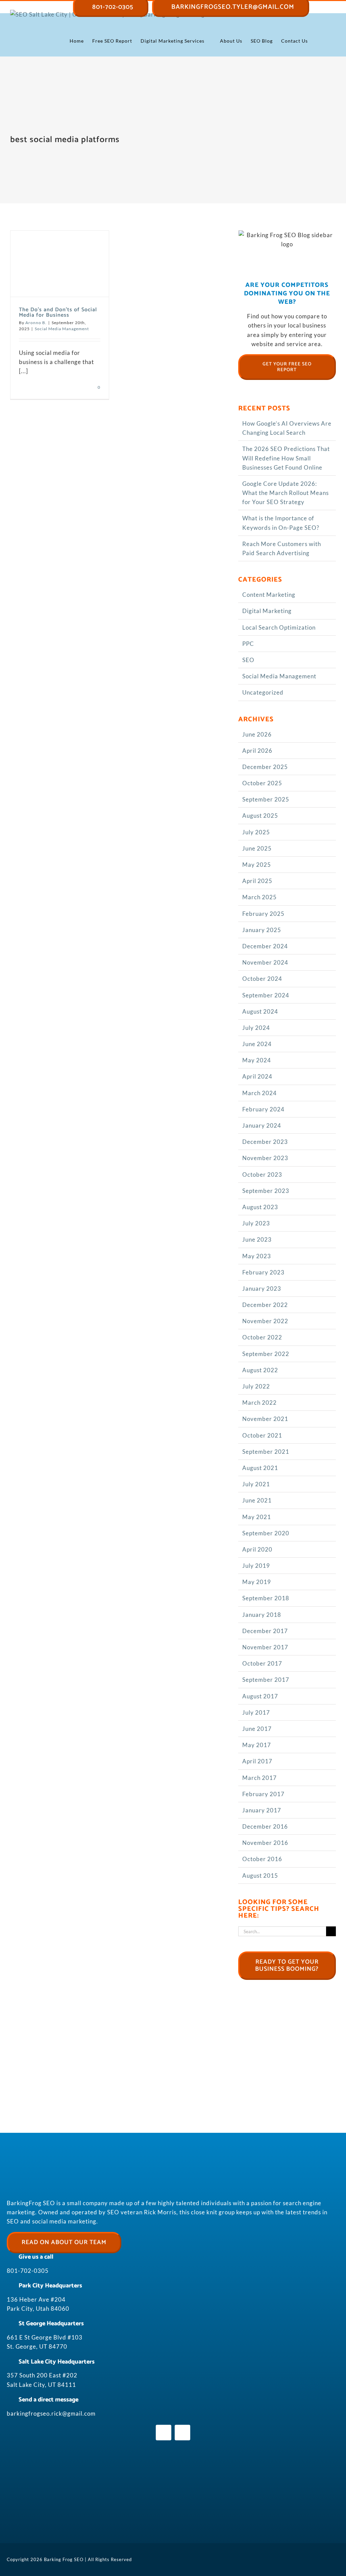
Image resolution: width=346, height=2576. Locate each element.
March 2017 (259, 1778)
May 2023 (257, 1256)
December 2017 (265, 1631)
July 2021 (256, 1484)
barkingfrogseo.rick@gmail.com (51, 2413)
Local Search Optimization (279, 627)
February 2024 (263, 1109)
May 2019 (257, 1582)
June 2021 (257, 1500)
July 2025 (256, 832)
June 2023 (257, 1239)
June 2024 (257, 1044)
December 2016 (265, 1826)
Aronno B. (36, 323)
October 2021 (262, 1435)
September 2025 (266, 799)
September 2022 (266, 1354)
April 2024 (257, 1076)
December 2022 (265, 1305)
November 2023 (265, 1158)
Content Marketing (269, 595)
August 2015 (260, 1875)
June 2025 (257, 848)
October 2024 (262, 979)
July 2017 (256, 1712)
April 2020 (257, 1549)
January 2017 (262, 1810)
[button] (325, 41)
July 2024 (256, 1028)
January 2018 (262, 1615)
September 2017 (266, 1680)
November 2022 (265, 1321)
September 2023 (266, 1191)
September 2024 (266, 995)
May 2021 (257, 1517)
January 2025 (262, 930)
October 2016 (262, 1859)
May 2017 (257, 1745)
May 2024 (257, 1060)
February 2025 (263, 914)
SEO (248, 660)
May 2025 (257, 865)
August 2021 (260, 1468)
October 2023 (262, 1174)
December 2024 (265, 946)
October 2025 (262, 783)
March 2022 (259, 1403)
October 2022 (262, 1337)
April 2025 (257, 881)
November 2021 (265, 1419)
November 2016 (265, 1843)
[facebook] (164, 2433)
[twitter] (182, 2433)
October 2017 (262, 1663)
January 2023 (262, 1289)
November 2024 (265, 962)
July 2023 (256, 1223)
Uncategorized (263, 692)
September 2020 (266, 1533)
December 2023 (265, 1142)
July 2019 (256, 1566)
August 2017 (260, 1696)
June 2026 (257, 734)
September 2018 (266, 1598)
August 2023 (260, 1207)
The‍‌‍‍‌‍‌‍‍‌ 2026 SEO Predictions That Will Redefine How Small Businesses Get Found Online (286, 458)
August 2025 (260, 816)
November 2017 (265, 1647)
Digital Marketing (267, 611)
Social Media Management (62, 329)
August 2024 (260, 1011)
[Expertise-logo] (173, 2512)
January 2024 (262, 1125)
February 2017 (263, 1794)
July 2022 (256, 1386)
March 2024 (259, 1093)
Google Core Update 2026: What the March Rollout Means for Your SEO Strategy (286, 493)
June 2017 (257, 1729)
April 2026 (257, 751)
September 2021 (266, 1452)
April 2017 (257, 1761)
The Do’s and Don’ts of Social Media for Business (58, 312)
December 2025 (265, 767)
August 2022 (260, 1370)
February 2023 (263, 1272)
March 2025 (259, 897)
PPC (248, 644)
